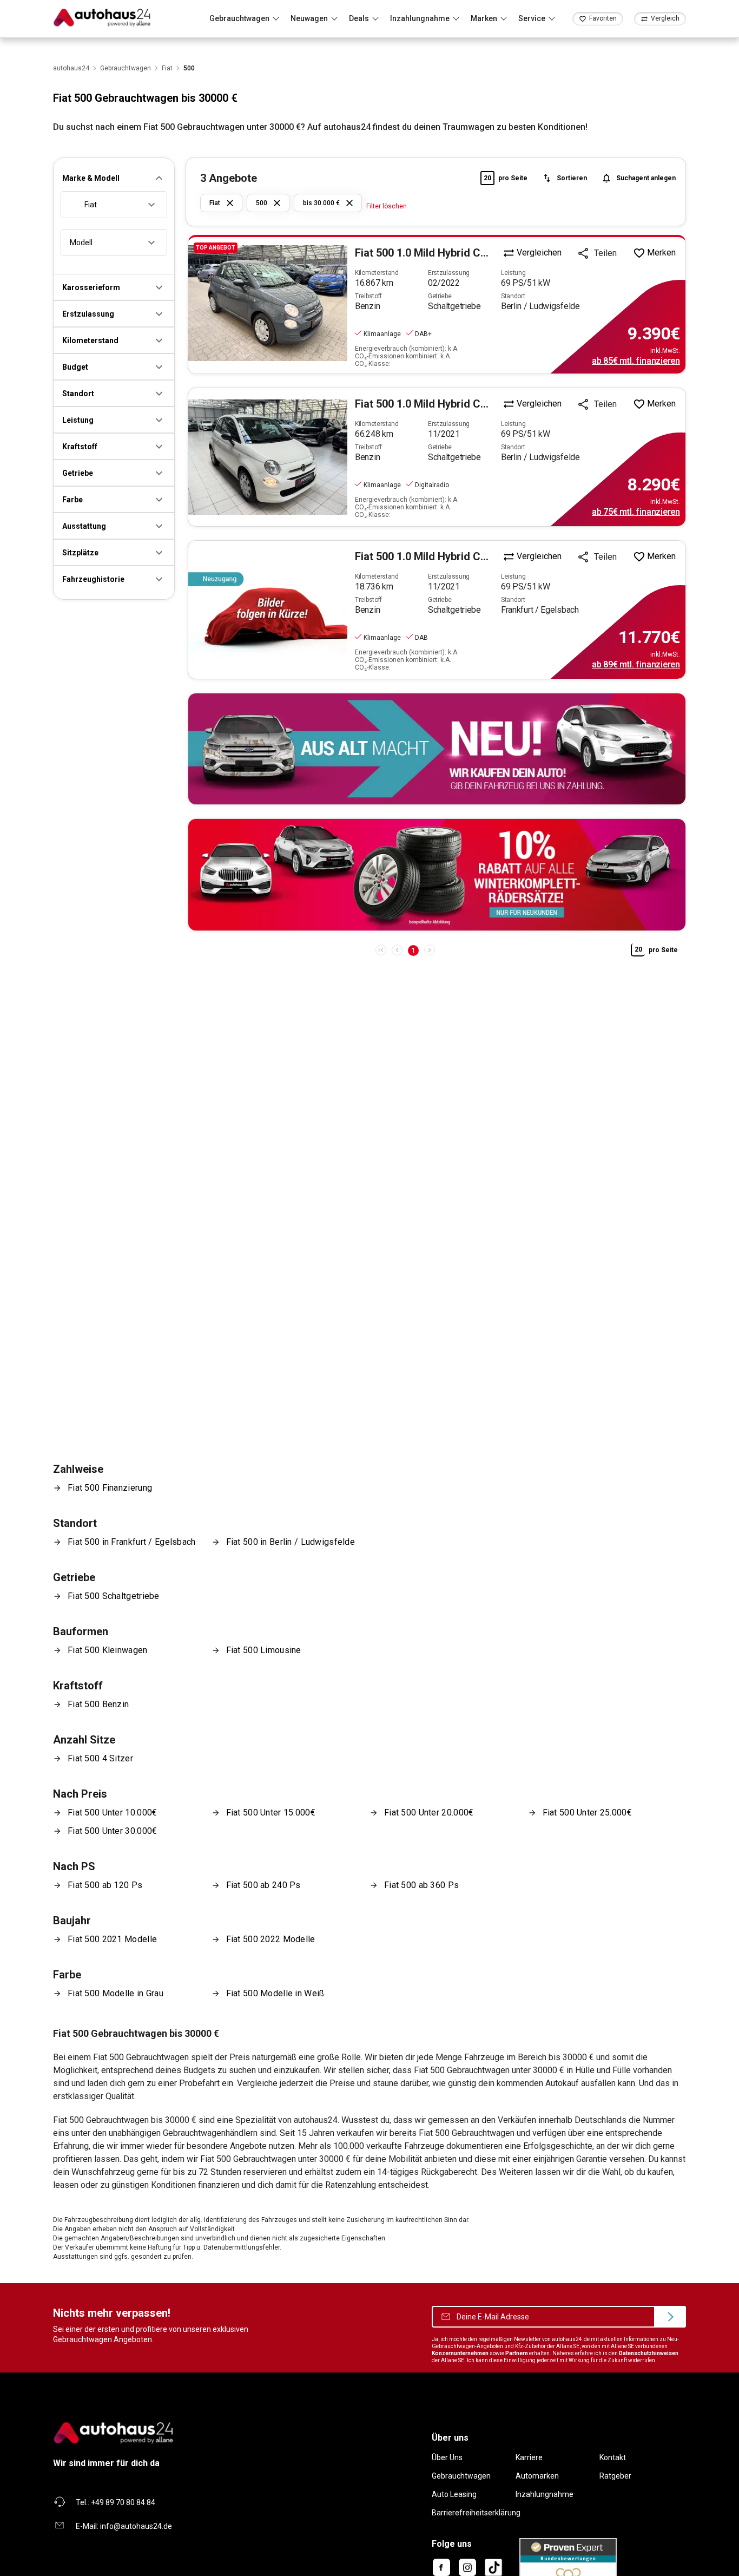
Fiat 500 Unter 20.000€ (429, 1813)
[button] (114, 178)
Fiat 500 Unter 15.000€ (271, 1813)
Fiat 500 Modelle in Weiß (275, 1993)
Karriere (529, 2457)
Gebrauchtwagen (461, 2476)
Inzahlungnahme (545, 2494)
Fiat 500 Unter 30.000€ (112, 1831)
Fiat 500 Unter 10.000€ (112, 1813)
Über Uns (447, 2457)
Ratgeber (615, 2476)
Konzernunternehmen (460, 2353)
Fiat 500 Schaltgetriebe (114, 1596)
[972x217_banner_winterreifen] (437, 874)
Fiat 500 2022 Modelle (271, 1939)
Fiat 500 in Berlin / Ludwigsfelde (291, 1542)
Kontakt (613, 2457)
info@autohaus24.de (136, 2526)
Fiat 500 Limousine (264, 1650)
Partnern (517, 2353)
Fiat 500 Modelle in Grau (116, 1993)
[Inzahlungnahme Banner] (437, 749)
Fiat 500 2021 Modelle (112, 1939)
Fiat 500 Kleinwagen (108, 1650)
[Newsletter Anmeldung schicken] (670, 2317)
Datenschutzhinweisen (649, 2353)
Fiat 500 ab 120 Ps (105, 1885)
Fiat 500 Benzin (98, 1704)
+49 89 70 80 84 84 (123, 2502)
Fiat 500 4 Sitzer (100, 1758)
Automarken (537, 2476)
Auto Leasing (454, 2494)
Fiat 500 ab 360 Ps (421, 1885)
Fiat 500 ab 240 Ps (263, 1885)
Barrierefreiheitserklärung (476, 2513)
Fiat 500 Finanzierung (110, 1488)
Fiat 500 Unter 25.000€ (587, 1813)
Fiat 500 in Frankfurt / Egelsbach (132, 1542)
